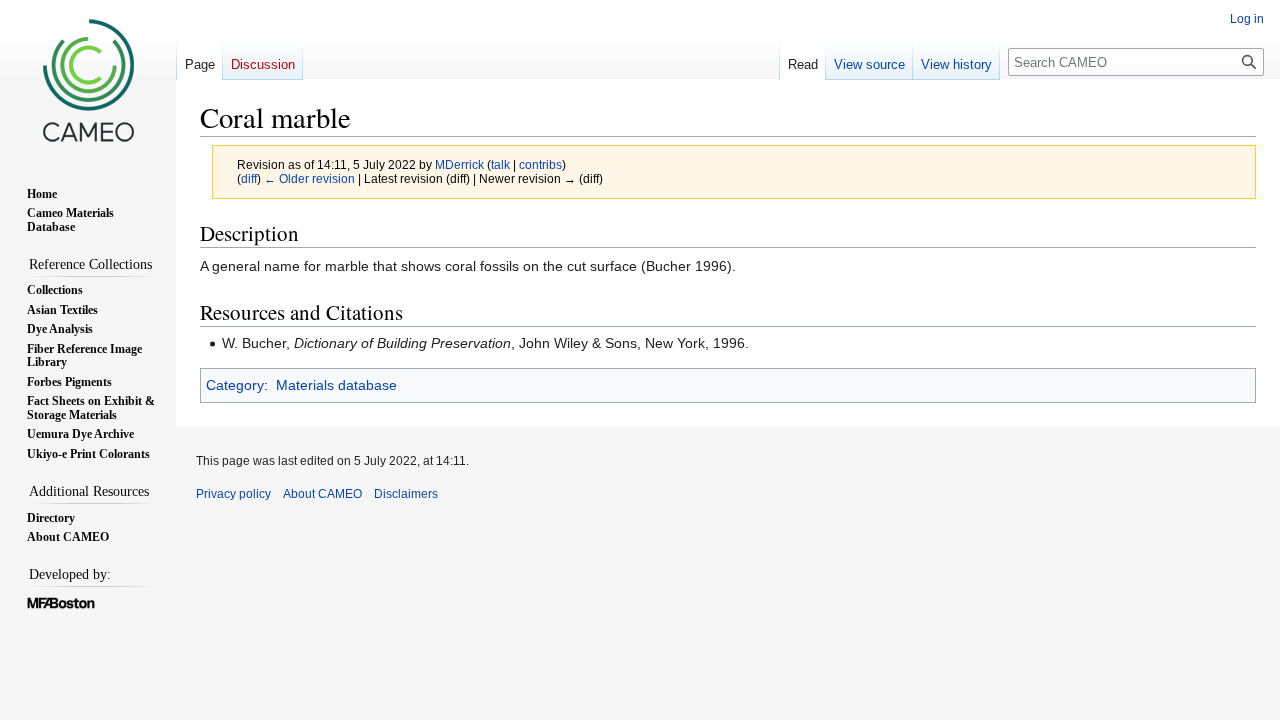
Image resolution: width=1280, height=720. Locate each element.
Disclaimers (406, 494)
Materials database (336, 385)
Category (235, 385)
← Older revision (309, 178)
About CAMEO (322, 494)
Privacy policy (233, 494)
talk (500, 164)
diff (249, 178)
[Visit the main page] (88, 80)
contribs (540, 164)
